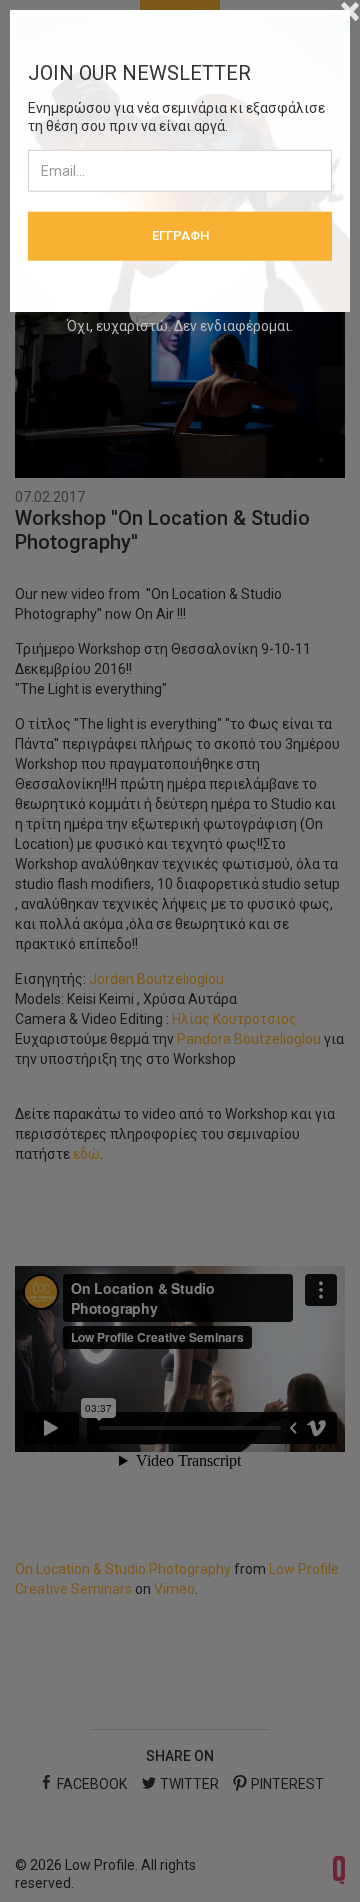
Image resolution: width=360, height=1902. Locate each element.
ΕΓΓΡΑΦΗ (180, 235)
